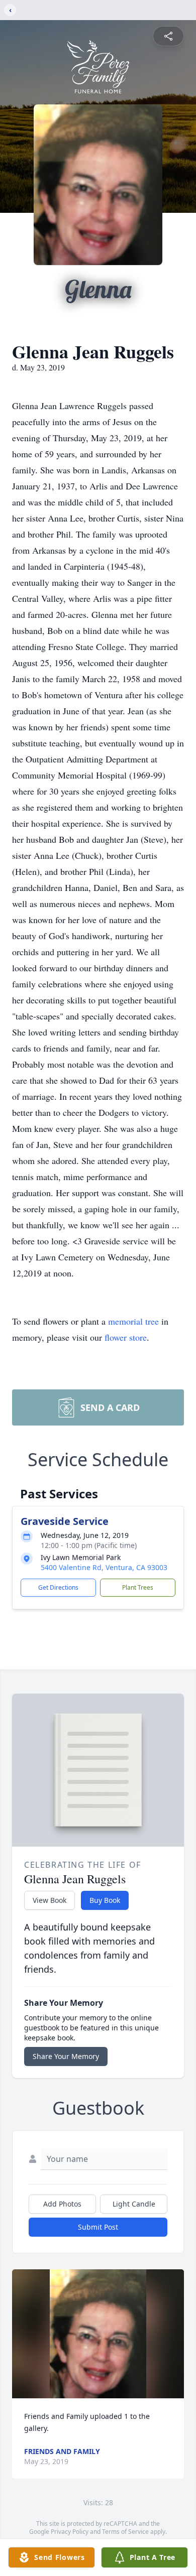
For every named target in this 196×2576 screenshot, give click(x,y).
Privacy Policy (70, 2532)
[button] (98, 2334)
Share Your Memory (66, 2056)
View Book (50, 1900)
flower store (126, 1337)
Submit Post (98, 2227)
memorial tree (133, 1321)
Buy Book (105, 1900)
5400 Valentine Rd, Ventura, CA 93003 (104, 1567)
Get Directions (58, 1587)
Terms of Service (125, 2532)
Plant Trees (138, 1587)
